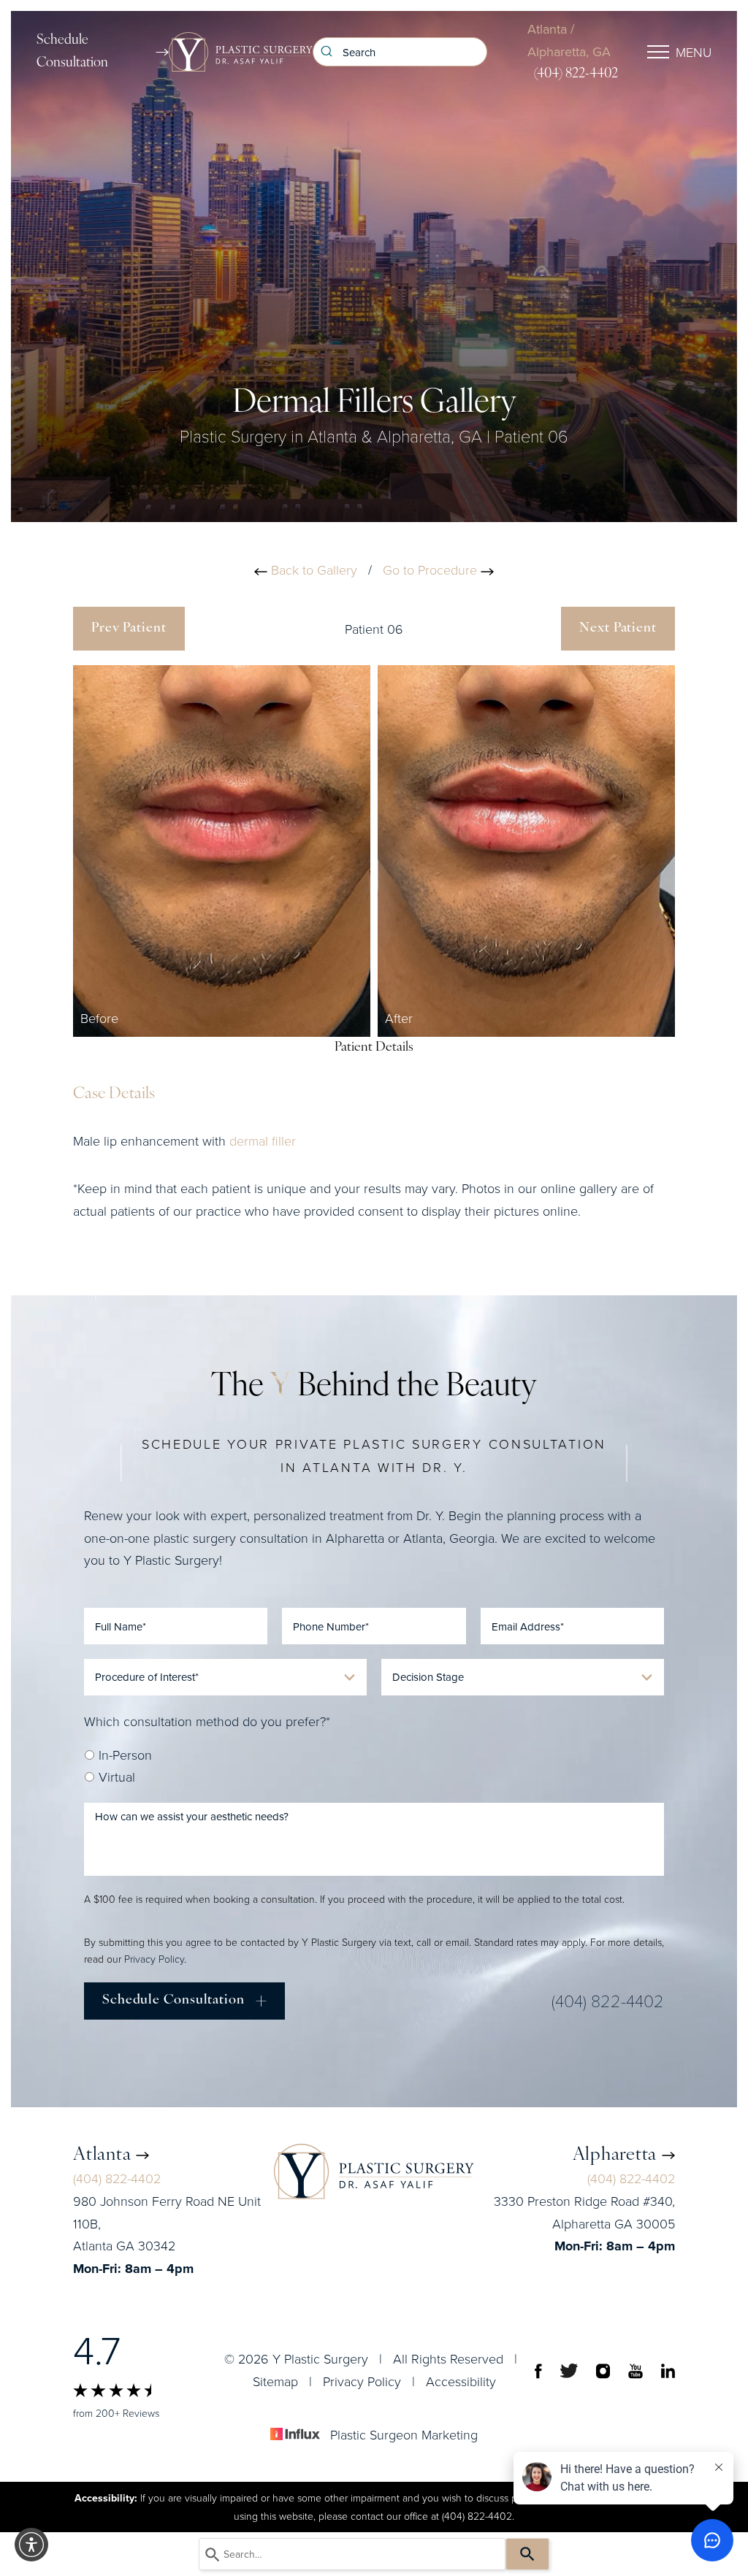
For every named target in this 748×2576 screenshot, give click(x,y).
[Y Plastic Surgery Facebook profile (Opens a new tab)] (538, 2370)
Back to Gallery (312, 570)
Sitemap (275, 2381)
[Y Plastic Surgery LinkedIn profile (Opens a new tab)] (668, 2370)
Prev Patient (129, 629)
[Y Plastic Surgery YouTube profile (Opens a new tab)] (636, 2370)
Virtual (115, 1776)
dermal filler (263, 1141)
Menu (694, 52)
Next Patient (618, 629)
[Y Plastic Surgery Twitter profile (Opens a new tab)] (569, 2370)
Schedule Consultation (72, 52)
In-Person (123, 1755)
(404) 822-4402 (576, 74)
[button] (31, 2545)
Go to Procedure (432, 570)
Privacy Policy (154, 1959)
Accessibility (461, 2381)
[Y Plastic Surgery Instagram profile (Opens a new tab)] (603, 2370)
